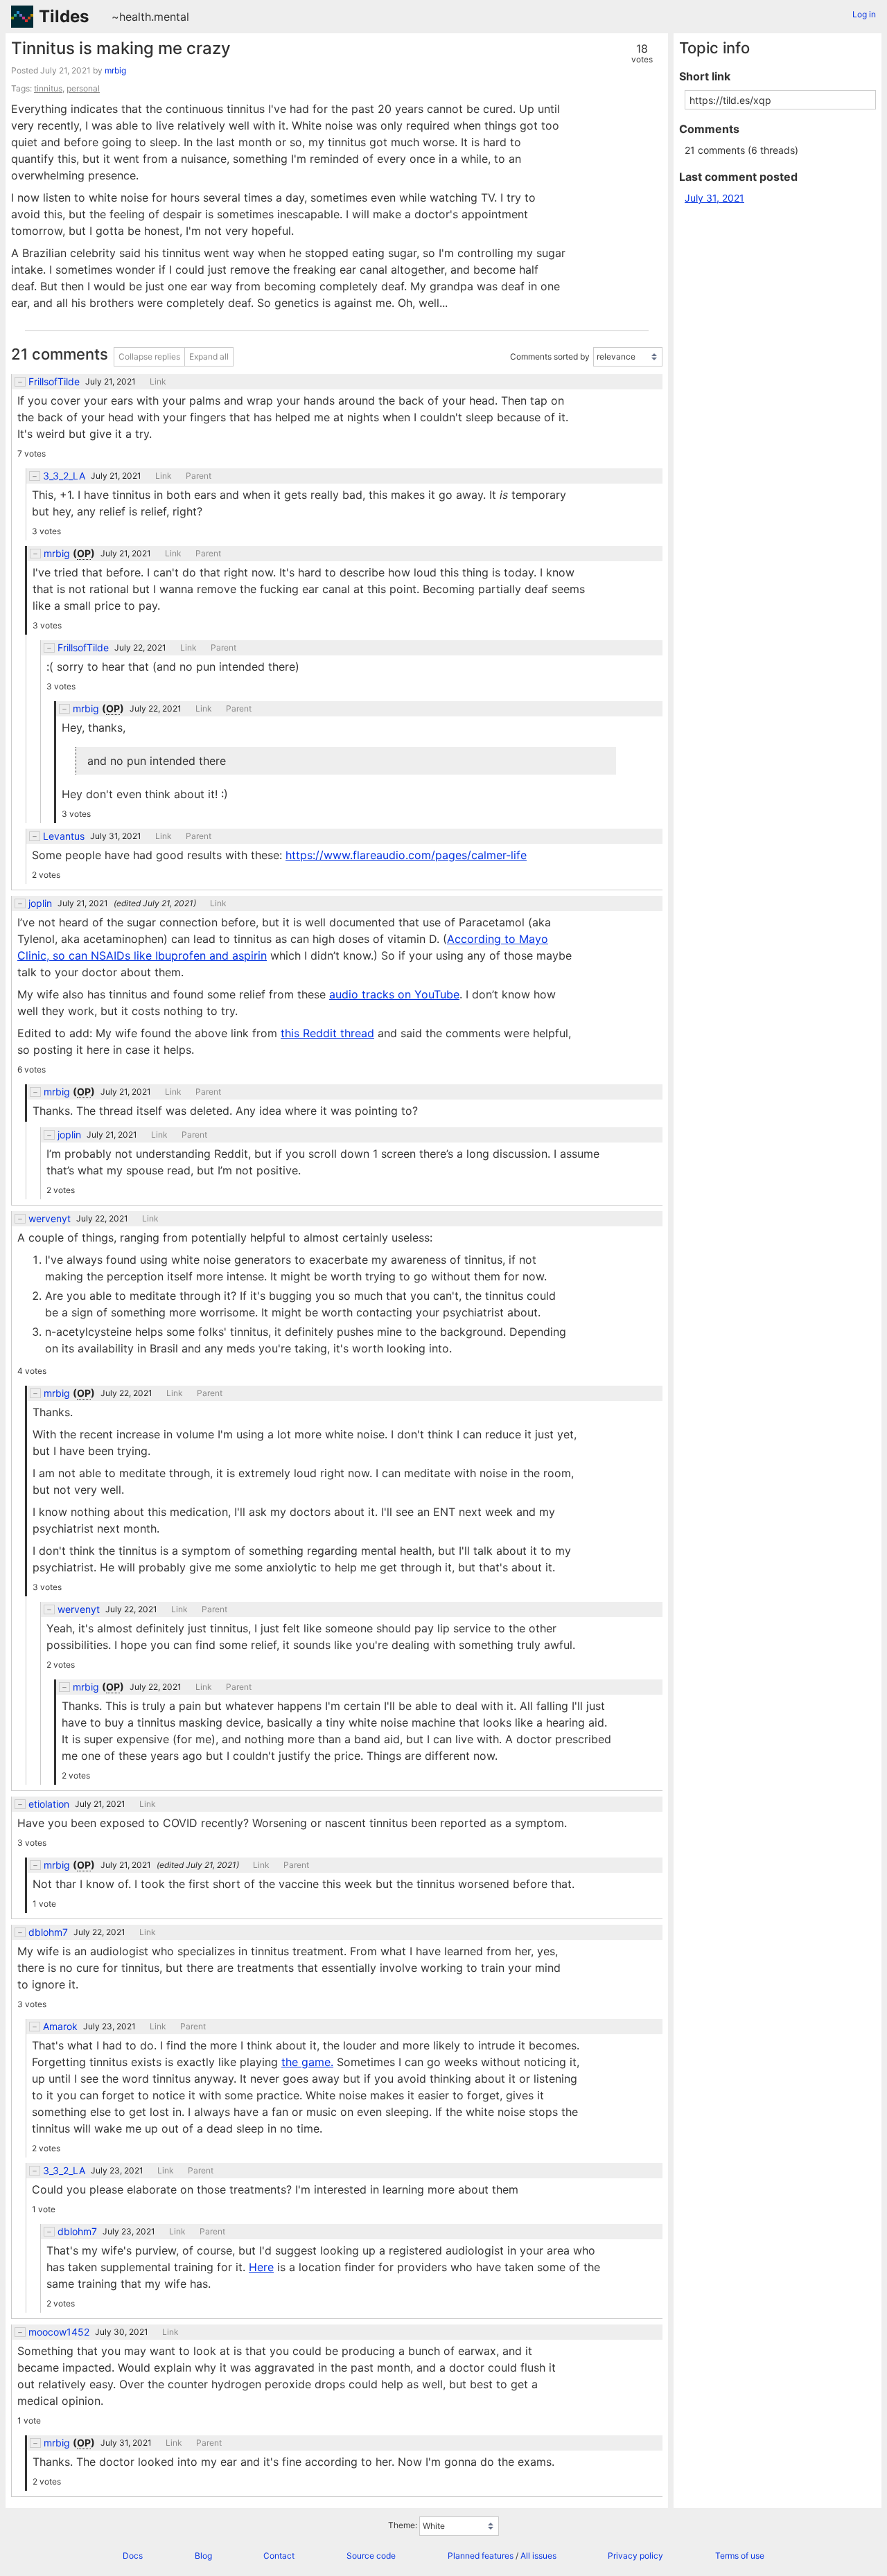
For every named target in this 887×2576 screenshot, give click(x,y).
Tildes (64, 16)
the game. (307, 2062)
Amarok (60, 2027)
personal (83, 88)
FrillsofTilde (54, 382)
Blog (203, 2556)
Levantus (64, 836)
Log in (864, 14)
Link (158, 382)
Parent (199, 476)
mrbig (115, 70)
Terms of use (740, 2556)
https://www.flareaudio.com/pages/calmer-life (406, 855)
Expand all (209, 356)
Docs (133, 2556)
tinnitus (48, 88)
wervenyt (50, 1219)
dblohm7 (48, 1932)
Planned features (481, 2556)
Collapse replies (149, 356)
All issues (538, 2556)
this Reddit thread (327, 1033)
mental (172, 17)
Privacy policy (635, 2556)
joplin (40, 903)
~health (131, 17)
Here (261, 2267)
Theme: (403, 2525)
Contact (279, 2556)
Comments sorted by (550, 356)
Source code (371, 2556)
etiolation (49, 1804)
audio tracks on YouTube (394, 994)
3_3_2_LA (64, 476)
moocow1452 (59, 2332)
